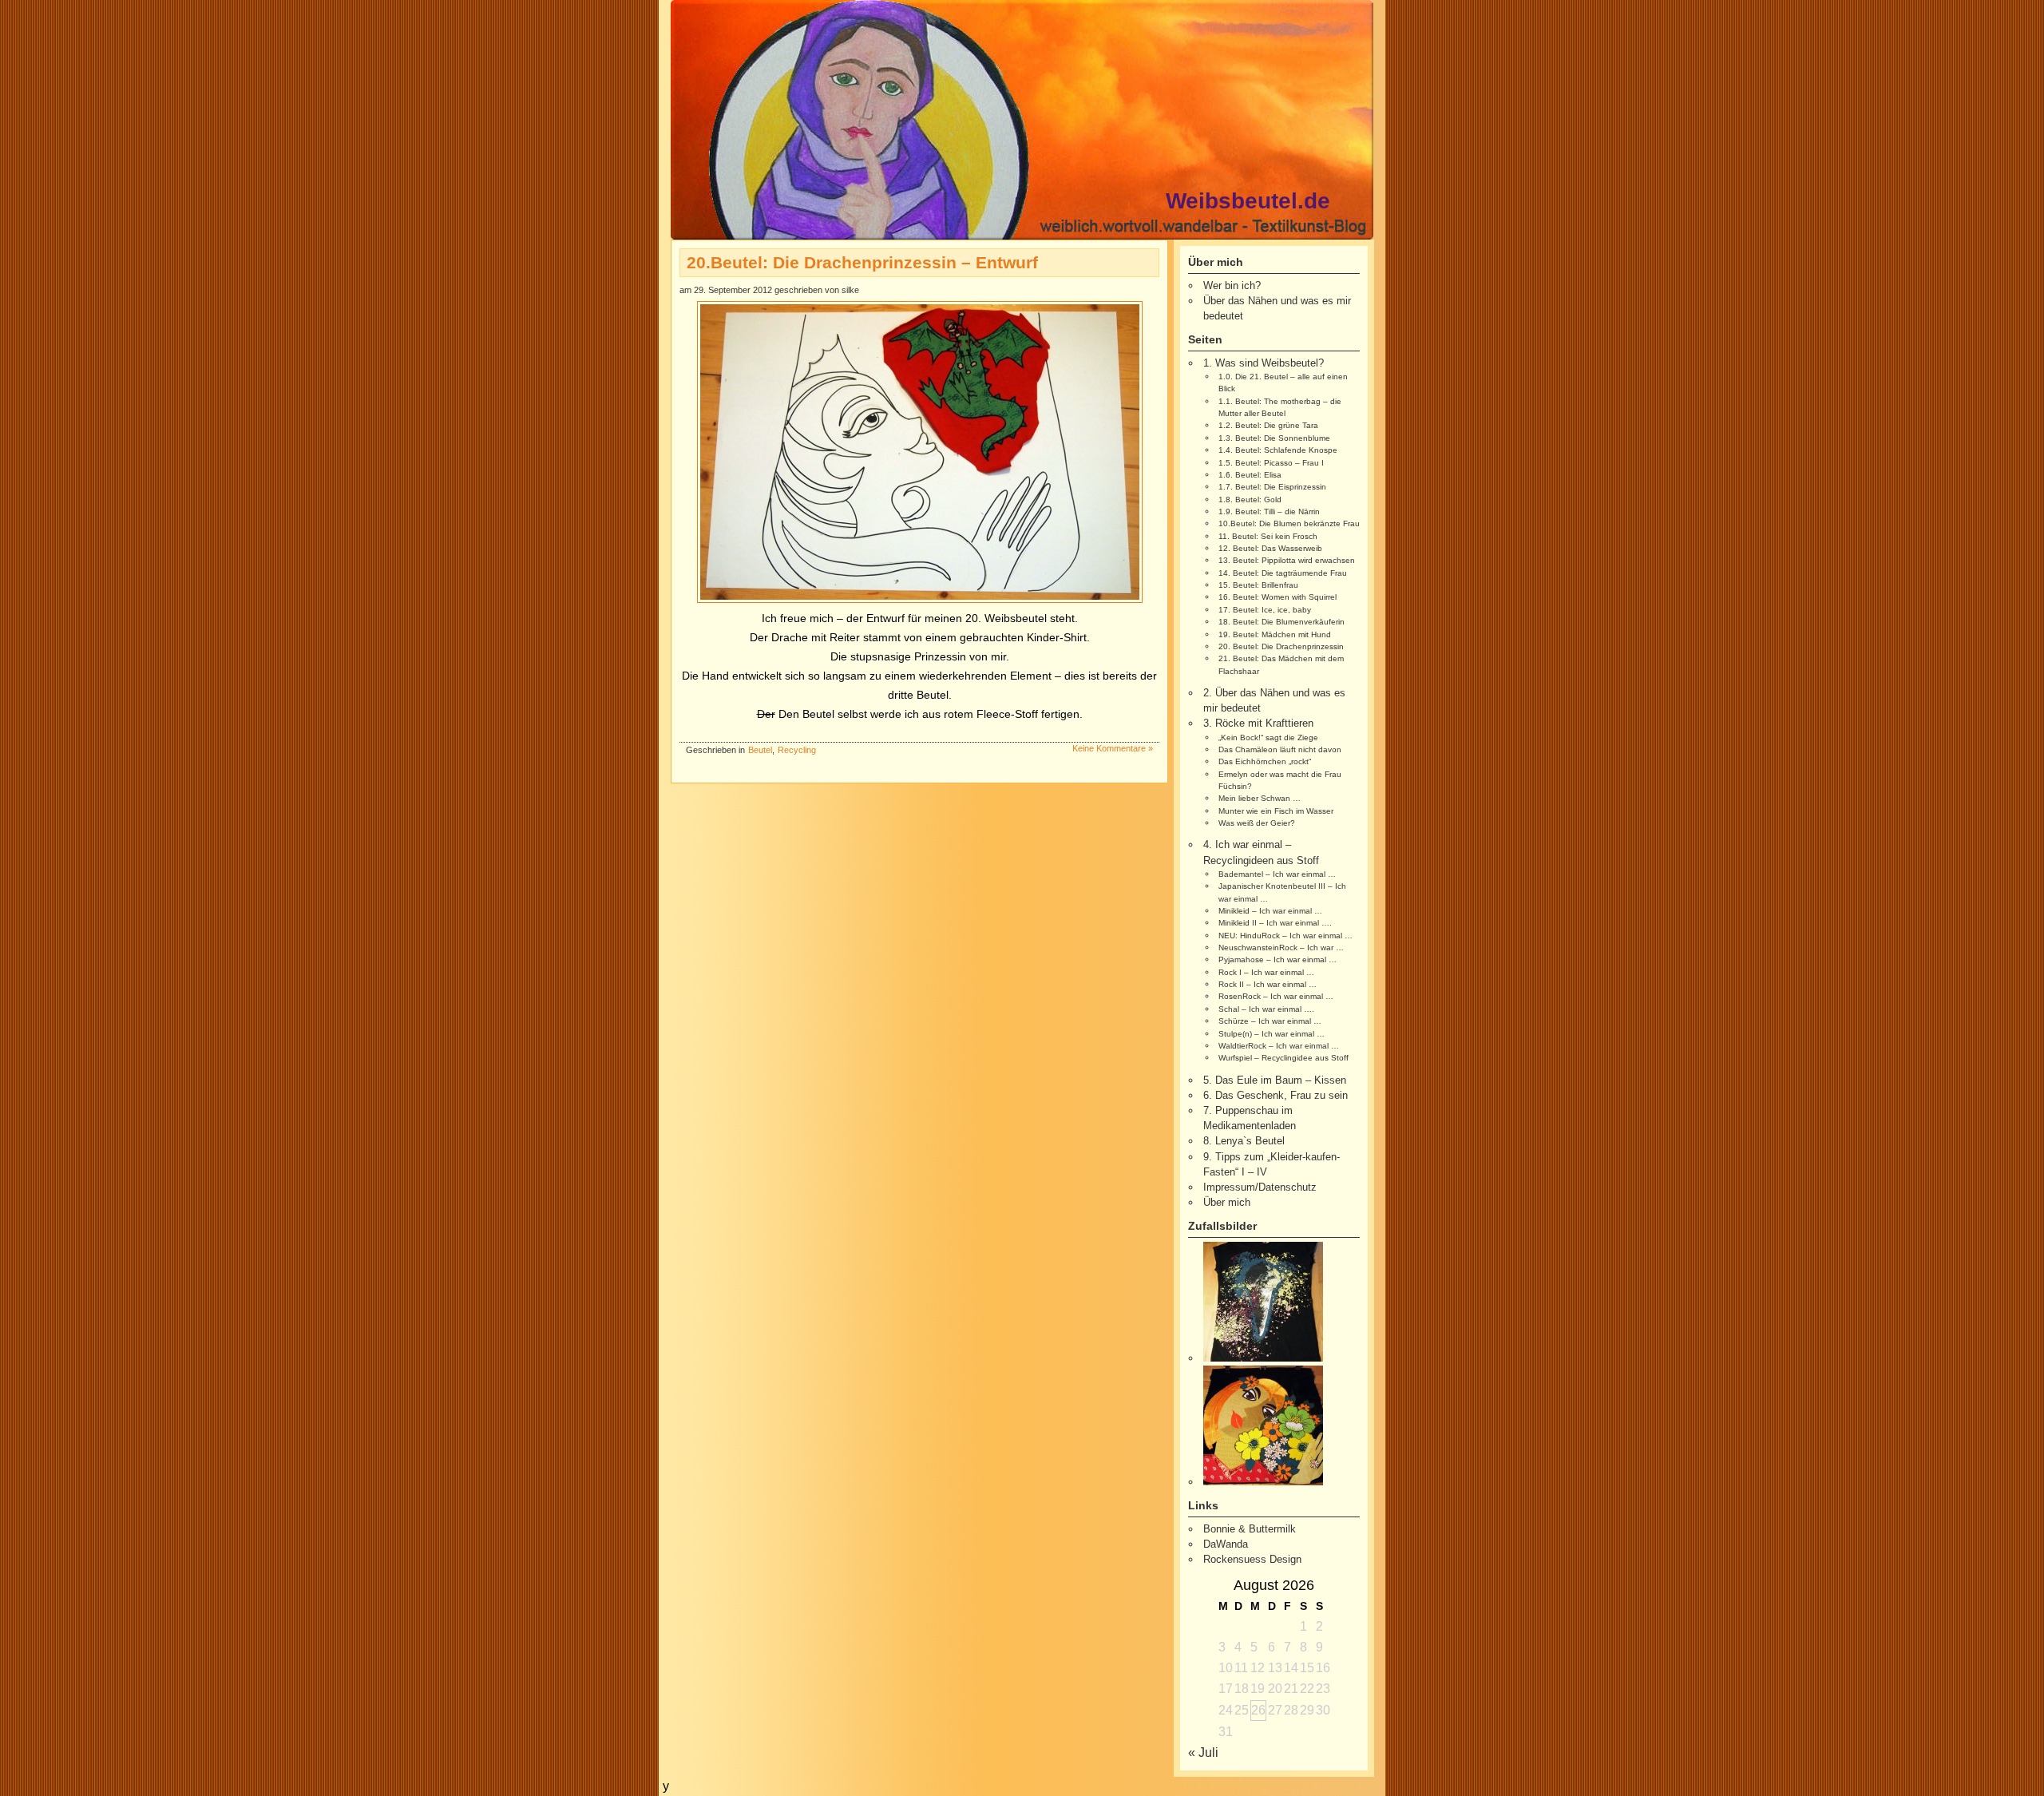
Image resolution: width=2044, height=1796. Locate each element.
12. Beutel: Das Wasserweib (1270, 548)
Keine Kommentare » (1113, 748)
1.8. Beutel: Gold (1250, 500)
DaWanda (1226, 1544)
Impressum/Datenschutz (1260, 1187)
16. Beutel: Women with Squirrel (1277, 597)
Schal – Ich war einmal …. (1266, 1009)
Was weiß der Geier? (1257, 823)
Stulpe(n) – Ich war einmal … (1272, 1034)
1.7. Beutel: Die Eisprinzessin (1272, 487)
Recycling (797, 750)
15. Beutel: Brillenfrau (1258, 585)
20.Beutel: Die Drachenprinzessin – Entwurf (862, 262)
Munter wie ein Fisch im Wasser (1276, 811)
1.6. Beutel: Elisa (1250, 475)
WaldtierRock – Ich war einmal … (1279, 1046)
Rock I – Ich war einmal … (1266, 972)
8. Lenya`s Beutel (1244, 1141)
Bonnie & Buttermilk (1250, 1529)
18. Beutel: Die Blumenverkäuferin (1281, 622)
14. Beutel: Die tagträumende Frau (1283, 573)
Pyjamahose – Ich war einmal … (1277, 959)
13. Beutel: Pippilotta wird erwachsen (1287, 560)
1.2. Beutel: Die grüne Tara (1268, 425)
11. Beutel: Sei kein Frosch (1268, 536)
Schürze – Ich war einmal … (1270, 1021)
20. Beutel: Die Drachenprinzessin (1281, 646)
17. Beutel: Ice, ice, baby (1265, 610)
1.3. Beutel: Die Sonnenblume (1274, 438)
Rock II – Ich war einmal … (1268, 984)
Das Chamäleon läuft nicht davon (1280, 749)
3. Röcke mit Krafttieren (1258, 723)
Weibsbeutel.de (1248, 201)
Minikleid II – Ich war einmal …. (1275, 923)
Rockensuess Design (1252, 1559)
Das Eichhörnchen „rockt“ (1265, 761)
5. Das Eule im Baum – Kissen (1275, 1080)
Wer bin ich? (1232, 285)
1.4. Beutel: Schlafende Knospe (1278, 450)
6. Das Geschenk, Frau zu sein (1276, 1095)
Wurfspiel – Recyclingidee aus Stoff (1283, 1058)
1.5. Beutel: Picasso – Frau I (1271, 463)
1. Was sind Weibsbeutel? (1264, 363)
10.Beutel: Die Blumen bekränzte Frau (1289, 523)
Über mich (1227, 1202)
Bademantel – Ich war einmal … (1277, 874)
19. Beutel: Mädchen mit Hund (1275, 634)
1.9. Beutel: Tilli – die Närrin (1269, 511)
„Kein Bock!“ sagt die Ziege (1268, 737)
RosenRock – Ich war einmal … (1276, 996)
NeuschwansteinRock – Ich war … (1281, 948)
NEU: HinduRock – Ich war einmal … (1285, 936)
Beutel (760, 750)
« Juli (1203, 1752)
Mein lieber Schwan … (1260, 798)
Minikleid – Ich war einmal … (1270, 911)
